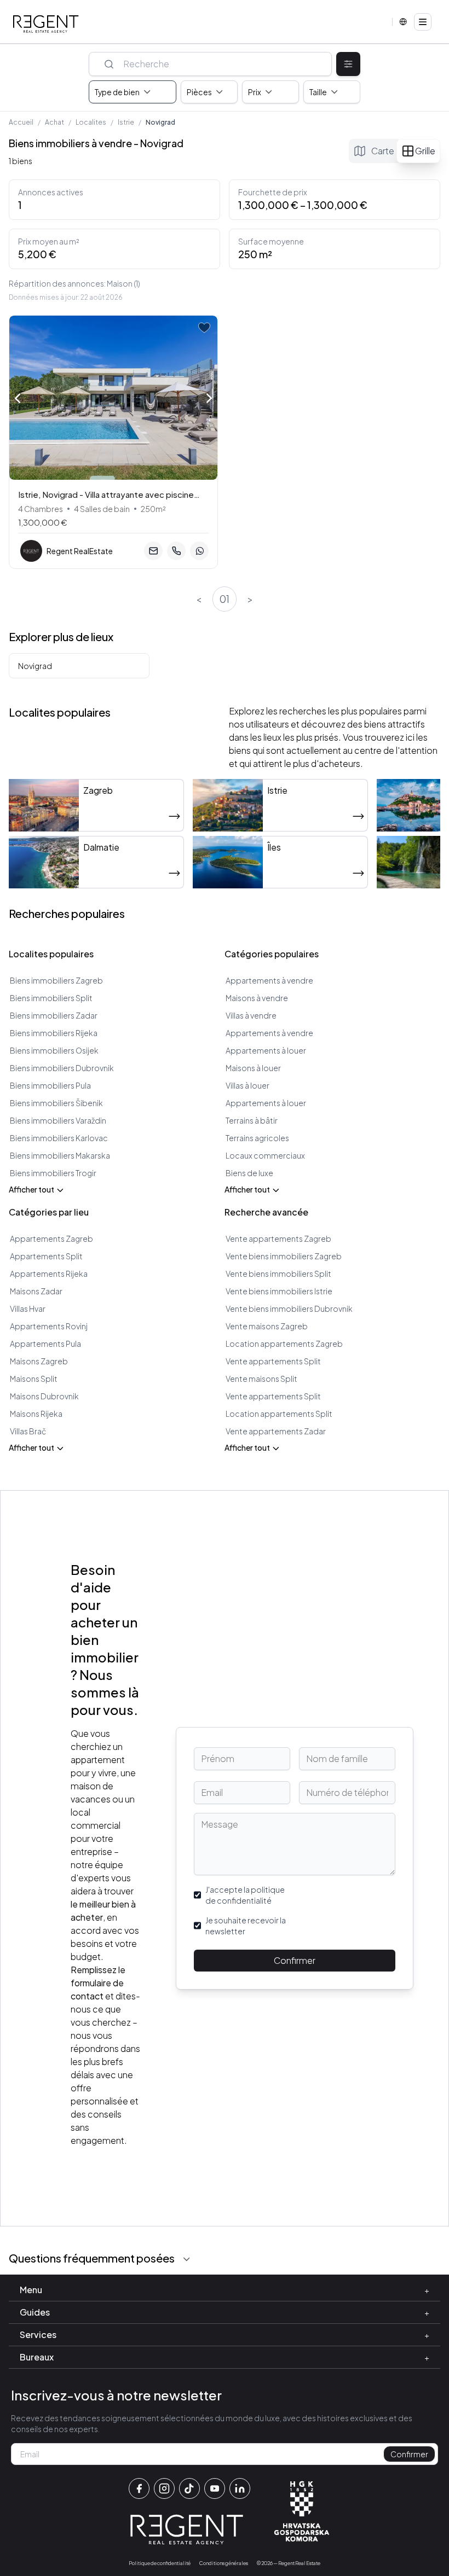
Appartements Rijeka (49, 1274)
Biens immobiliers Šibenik (56, 1103)
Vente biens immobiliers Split (278, 1274)
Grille (425, 151)
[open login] (204, 328)
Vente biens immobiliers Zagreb (284, 1256)
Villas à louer (247, 1085)
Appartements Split (46, 1256)
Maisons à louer (253, 1068)
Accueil (21, 122)
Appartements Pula (45, 1344)
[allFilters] (348, 64)
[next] (209, 399)
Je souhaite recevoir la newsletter (246, 1926)
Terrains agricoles (257, 1138)
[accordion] (187, 2259)
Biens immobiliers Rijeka (54, 1033)
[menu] (423, 22)
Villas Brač (28, 1431)
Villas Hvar (28, 1309)
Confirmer (295, 1960)
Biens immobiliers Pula (50, 1085)
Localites (91, 122)
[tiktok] (189, 2488)
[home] (46, 24)
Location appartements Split (279, 1414)
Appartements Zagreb (51, 1238)
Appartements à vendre (269, 980)
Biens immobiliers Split (51, 998)
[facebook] (139, 2488)
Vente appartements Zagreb (278, 1238)
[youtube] (215, 2488)
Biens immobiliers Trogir (53, 1173)
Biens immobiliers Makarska (60, 1155)
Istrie (126, 122)
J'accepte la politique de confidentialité (245, 1895)
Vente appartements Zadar (276, 1431)
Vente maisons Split (261, 1379)
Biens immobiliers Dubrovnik (62, 1068)
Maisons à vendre (257, 998)
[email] (153, 551)
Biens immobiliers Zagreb (56, 980)
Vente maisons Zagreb (267, 1326)
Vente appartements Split (273, 1361)
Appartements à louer (266, 1050)
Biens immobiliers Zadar (54, 1015)
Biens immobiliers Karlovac (59, 1138)
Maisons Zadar (36, 1291)
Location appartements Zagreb (284, 1344)
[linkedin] (240, 2488)
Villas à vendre (251, 1015)
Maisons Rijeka (36, 1414)
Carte (383, 151)
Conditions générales (224, 2563)
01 (225, 599)
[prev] (18, 397)
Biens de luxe (249, 1173)
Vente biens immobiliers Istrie (279, 1291)
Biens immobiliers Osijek (54, 1050)
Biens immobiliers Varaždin (58, 1120)
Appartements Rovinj (49, 1326)
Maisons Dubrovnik (44, 1396)
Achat (54, 122)
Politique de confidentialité (160, 2563)
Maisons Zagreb (39, 1361)
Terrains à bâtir (252, 1120)
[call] (176, 551)
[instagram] (164, 2488)
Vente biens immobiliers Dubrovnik (289, 1309)
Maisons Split (34, 1379)
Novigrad (35, 666)
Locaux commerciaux (265, 1155)
